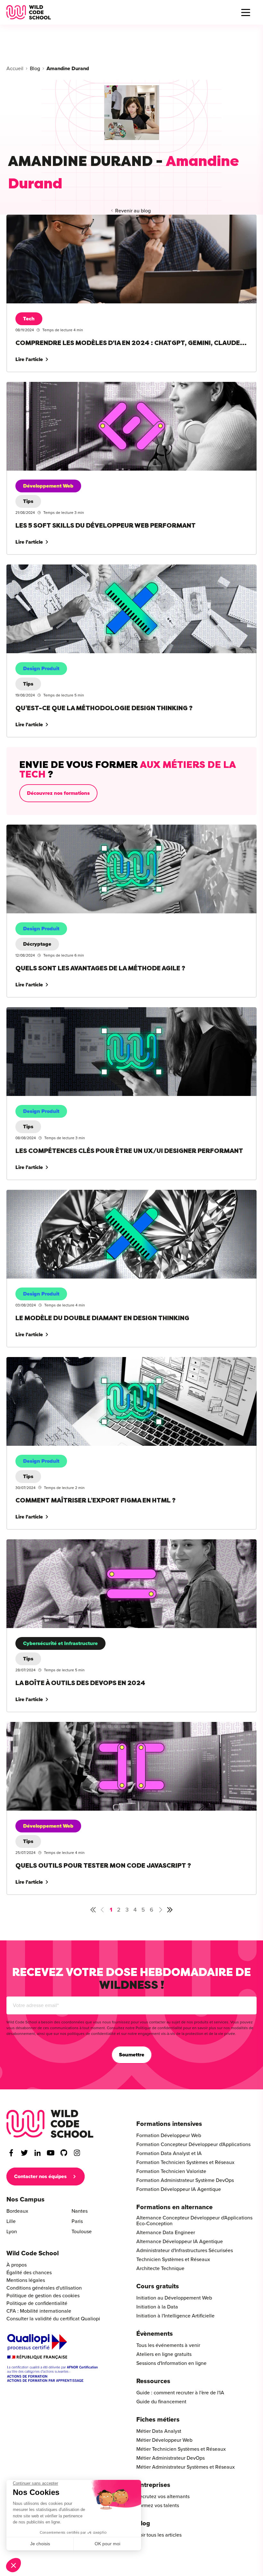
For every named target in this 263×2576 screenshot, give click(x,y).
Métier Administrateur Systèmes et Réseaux (186, 2467)
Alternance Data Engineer (166, 2233)
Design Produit (41, 669)
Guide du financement (161, 2402)
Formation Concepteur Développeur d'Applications (193, 2144)
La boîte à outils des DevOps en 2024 (49, 1543)
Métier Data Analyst (159, 2431)
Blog (35, 69)
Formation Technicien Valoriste (171, 2171)
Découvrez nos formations (58, 793)
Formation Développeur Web (169, 2136)
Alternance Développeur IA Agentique (180, 2242)
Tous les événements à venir (168, 2345)
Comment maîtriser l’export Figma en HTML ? (57, 1361)
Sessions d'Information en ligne (171, 2363)
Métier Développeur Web (164, 2440)
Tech (29, 319)
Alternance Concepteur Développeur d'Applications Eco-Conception (194, 2221)
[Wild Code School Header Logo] (29, 12)
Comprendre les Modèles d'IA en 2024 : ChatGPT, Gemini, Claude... (82, 218)
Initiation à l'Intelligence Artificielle (175, 2316)
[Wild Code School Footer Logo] (50, 2124)
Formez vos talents (158, 2506)
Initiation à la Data (157, 2307)
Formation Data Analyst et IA (169, 2153)
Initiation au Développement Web (174, 2298)
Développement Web (48, 486)
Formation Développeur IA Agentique (179, 2189)
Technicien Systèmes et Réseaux (173, 2259)
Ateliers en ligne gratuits (164, 2354)
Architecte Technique (160, 2268)
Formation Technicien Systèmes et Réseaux (185, 2162)
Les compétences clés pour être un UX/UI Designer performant (77, 1011)
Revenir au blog (133, 211)
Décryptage (37, 944)
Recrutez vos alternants (163, 2497)
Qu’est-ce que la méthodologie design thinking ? (61, 568)
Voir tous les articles (159, 2535)
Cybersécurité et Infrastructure (60, 1643)
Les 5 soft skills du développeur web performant (60, 386)
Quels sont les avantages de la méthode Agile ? (60, 828)
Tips (28, 501)
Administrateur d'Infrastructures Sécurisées (185, 2251)
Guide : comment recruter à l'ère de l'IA (180, 2393)
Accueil (15, 69)
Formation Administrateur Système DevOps (185, 2180)
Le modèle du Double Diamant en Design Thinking (63, 1194)
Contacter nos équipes (40, 2177)
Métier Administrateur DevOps (170, 2458)
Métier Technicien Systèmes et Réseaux (181, 2449)
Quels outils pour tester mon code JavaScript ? (59, 1726)
